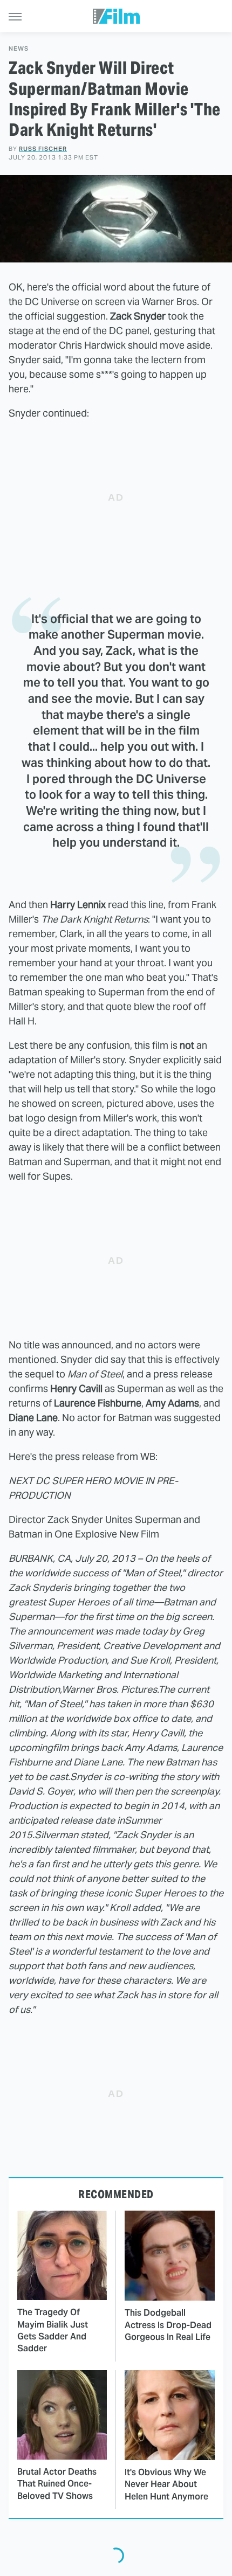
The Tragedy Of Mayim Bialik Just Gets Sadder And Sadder (53, 2330)
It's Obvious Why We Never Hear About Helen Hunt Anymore (166, 2484)
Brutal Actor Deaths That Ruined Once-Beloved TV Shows (57, 2484)
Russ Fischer (43, 149)
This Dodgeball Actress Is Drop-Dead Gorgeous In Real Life (168, 2325)
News (19, 49)
